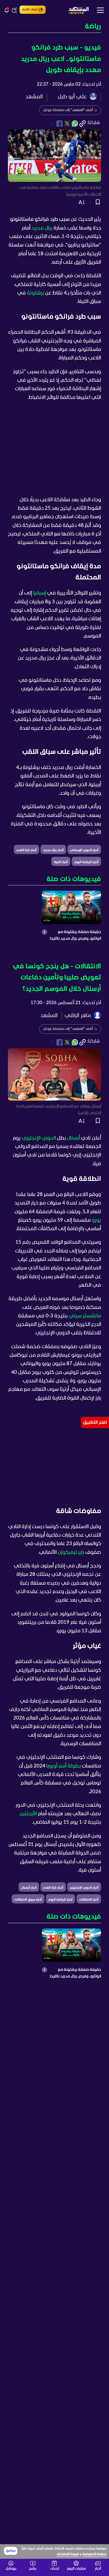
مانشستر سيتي (85, 1316)
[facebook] (60, 124)
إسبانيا (40, 593)
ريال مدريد (42, 228)
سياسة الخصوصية (94, 2554)
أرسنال (73, 1138)
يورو (96, 1220)
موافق (11, 2551)
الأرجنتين (28, 1814)
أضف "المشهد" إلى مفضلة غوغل (68, 110)
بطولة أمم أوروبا (63, 1766)
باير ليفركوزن (71, 1553)
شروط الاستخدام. (68, 2554)
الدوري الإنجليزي (39, 1138)
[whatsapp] (75, 124)
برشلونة (35, 293)
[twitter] (67, 124)
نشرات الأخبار (30, 10)
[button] (54, 27)
